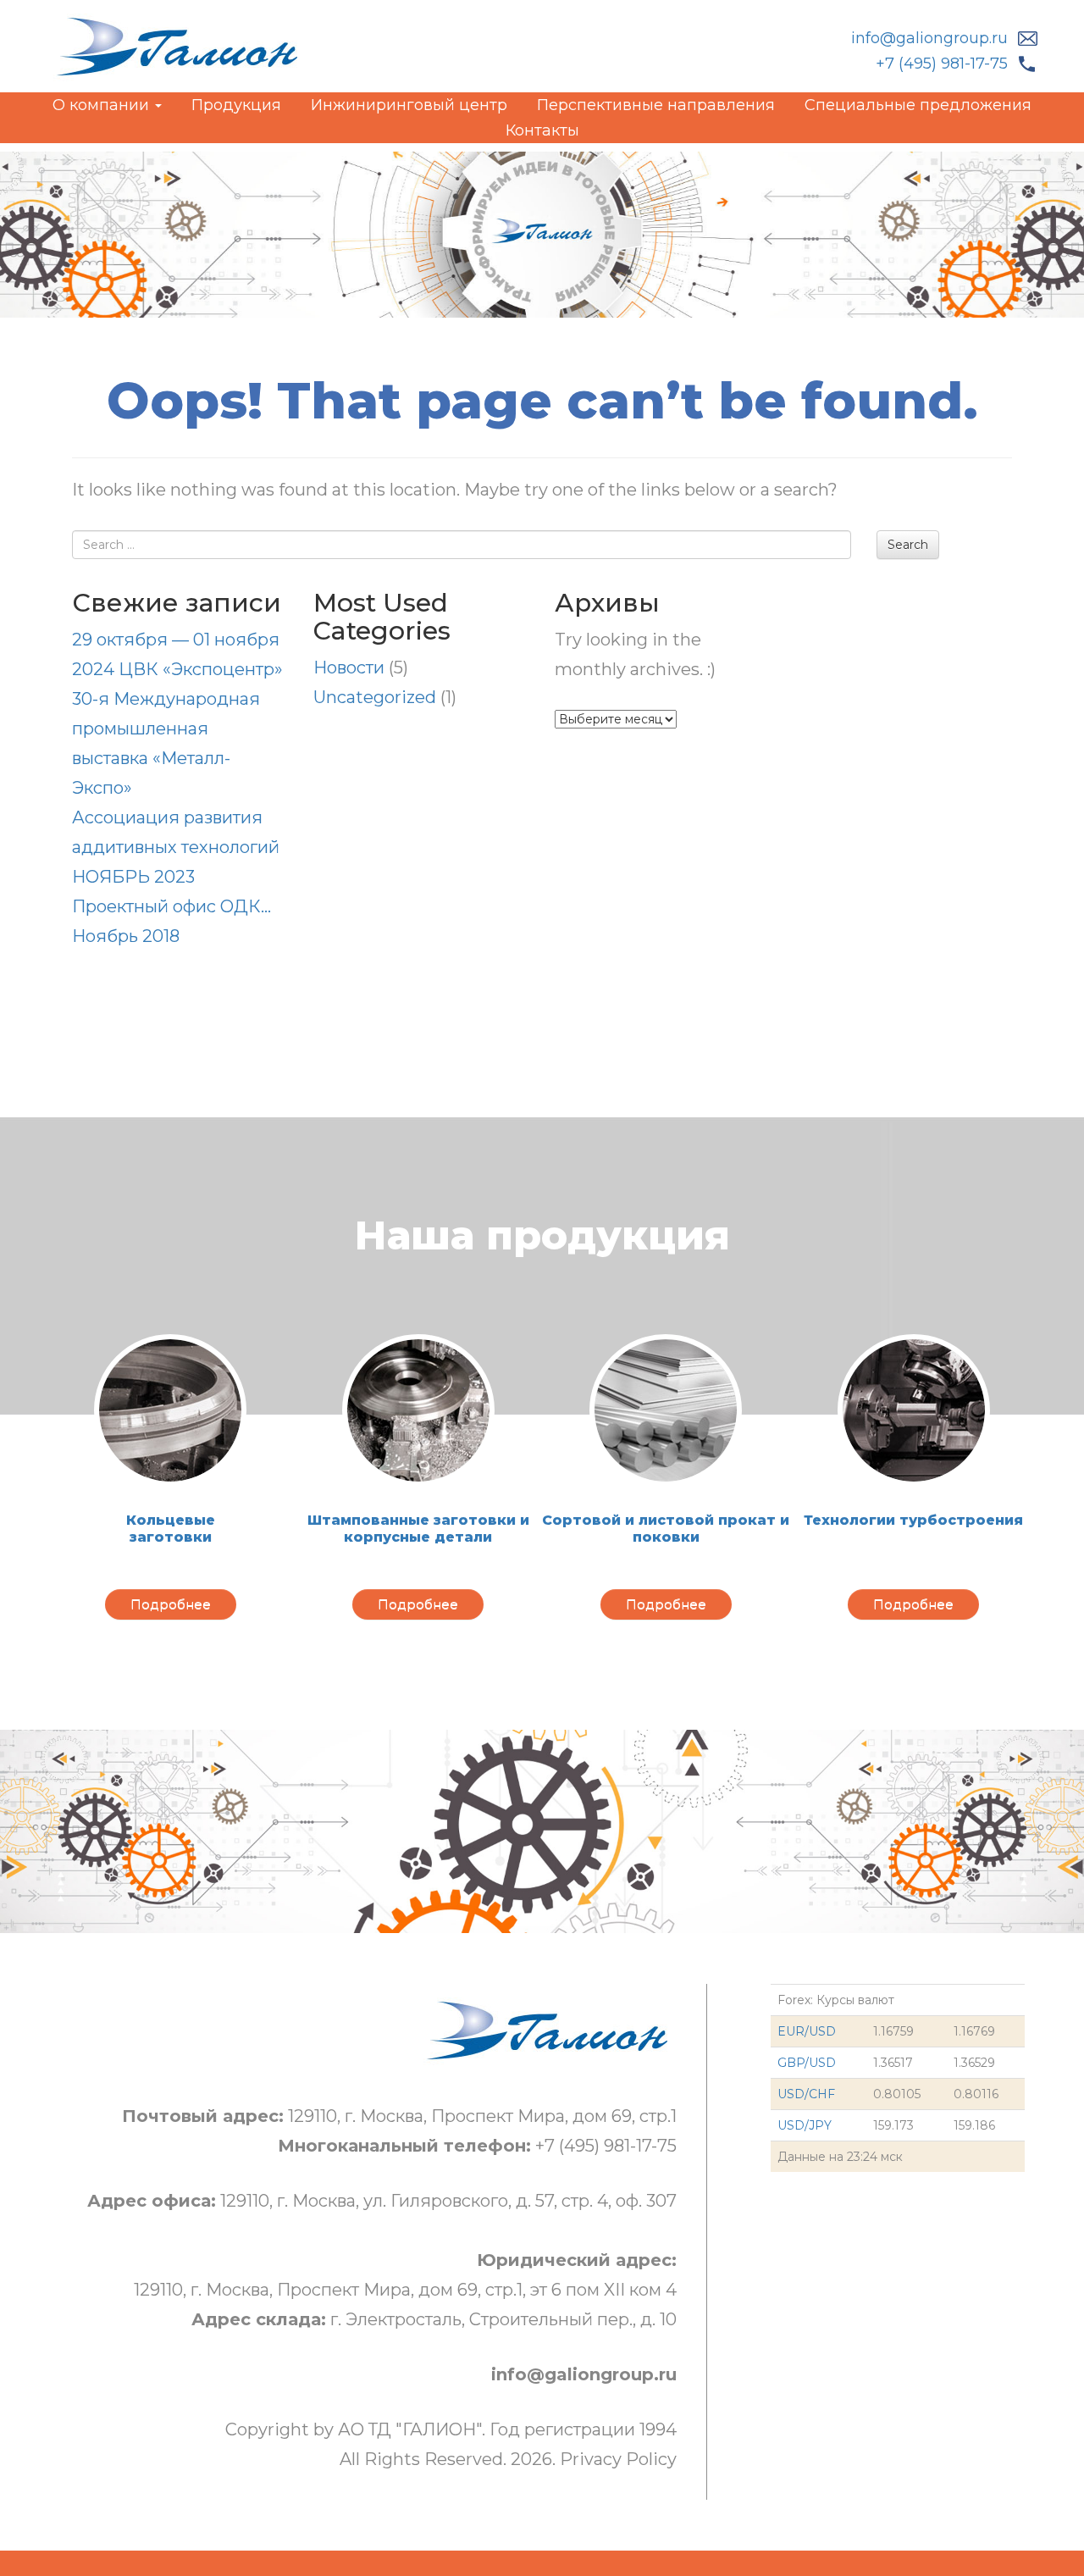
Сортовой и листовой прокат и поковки (666, 1529)
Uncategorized (375, 697)
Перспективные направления (656, 105)
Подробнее (171, 1604)
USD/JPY (805, 2125)
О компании (103, 105)
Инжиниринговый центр (409, 105)
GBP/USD (807, 2063)
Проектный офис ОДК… (171, 906)
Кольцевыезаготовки (171, 1529)
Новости (349, 668)
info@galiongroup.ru (929, 38)
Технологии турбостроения (913, 1520)
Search (908, 545)
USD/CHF (806, 2094)
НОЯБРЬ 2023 (133, 877)
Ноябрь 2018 (126, 936)
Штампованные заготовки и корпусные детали (418, 1529)
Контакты (542, 130)
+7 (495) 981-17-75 (942, 64)
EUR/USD (807, 2031)
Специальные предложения (918, 105)
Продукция (236, 105)
